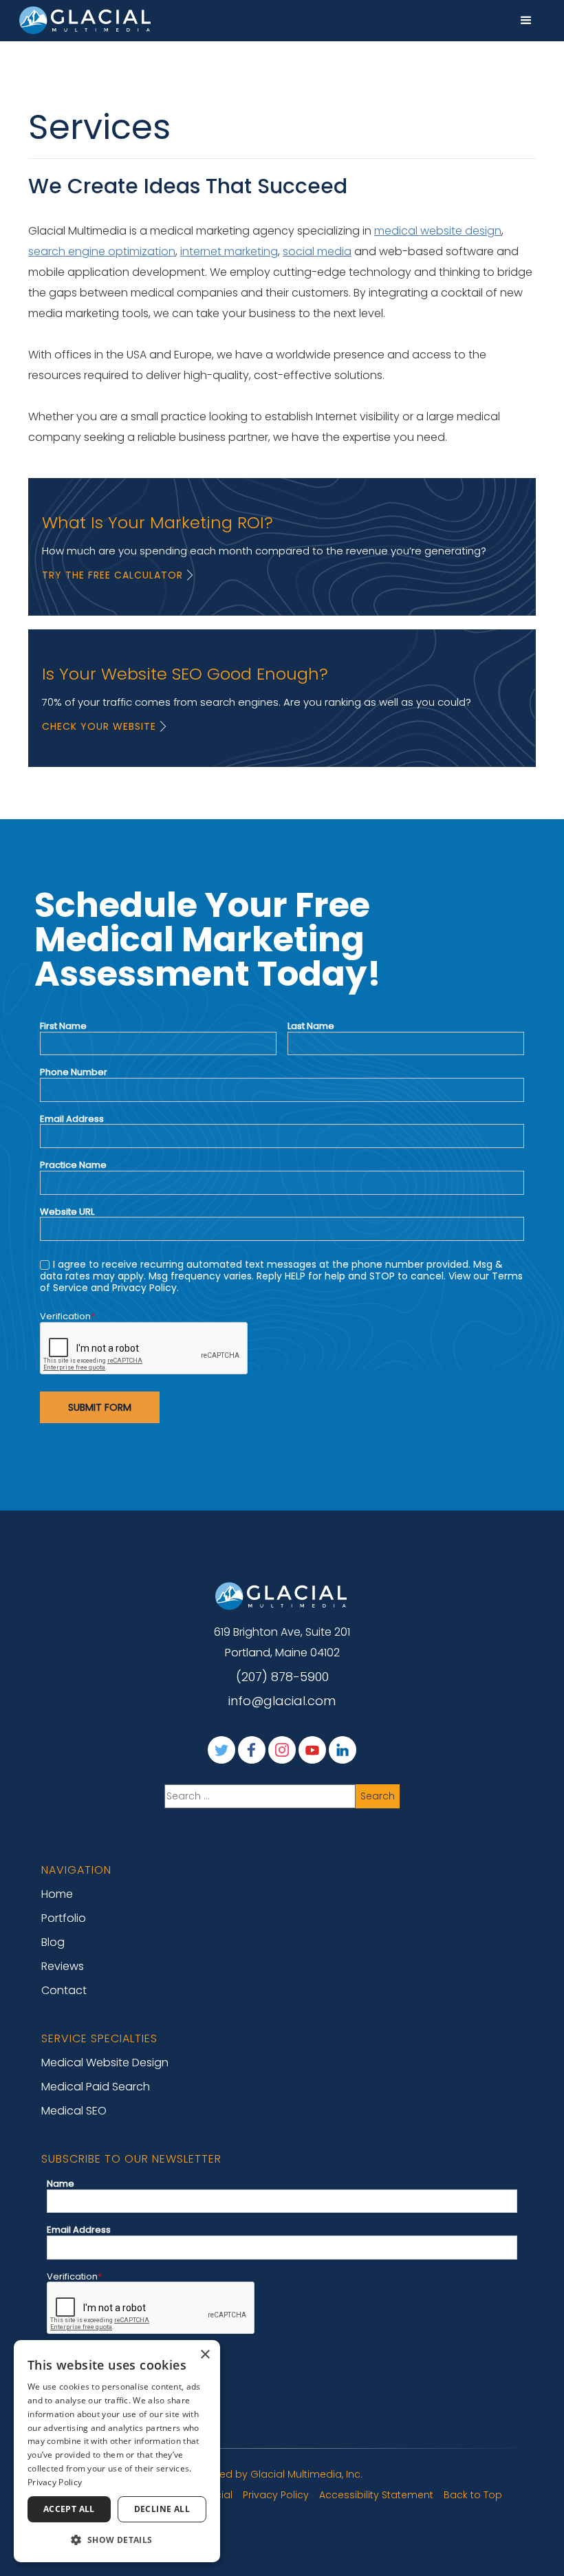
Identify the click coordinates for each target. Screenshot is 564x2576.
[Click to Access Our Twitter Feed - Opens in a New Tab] (221, 1750)
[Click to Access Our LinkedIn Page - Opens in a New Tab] (343, 1750)
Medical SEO (74, 2111)
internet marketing (229, 251)
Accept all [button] (69, 2509)
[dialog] (117, 2451)
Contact (64, 1990)
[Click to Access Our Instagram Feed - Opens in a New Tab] (282, 1750)
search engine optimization (102, 251)
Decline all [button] (162, 2509)
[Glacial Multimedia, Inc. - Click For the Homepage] (282, 1596)
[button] (526, 21)
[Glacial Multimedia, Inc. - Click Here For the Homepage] (86, 20)
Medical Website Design (105, 2063)
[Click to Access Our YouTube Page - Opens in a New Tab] (312, 1750)
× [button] (205, 2355)
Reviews (63, 1966)
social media (317, 251)
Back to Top (473, 2495)
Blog (53, 1942)
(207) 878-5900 (282, 1677)
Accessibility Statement (376, 2495)
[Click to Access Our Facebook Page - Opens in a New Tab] (252, 1750)
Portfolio (64, 1918)
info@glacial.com (282, 1701)
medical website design (438, 231)
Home (57, 1894)
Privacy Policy (276, 2495)
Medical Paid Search (96, 2087)
